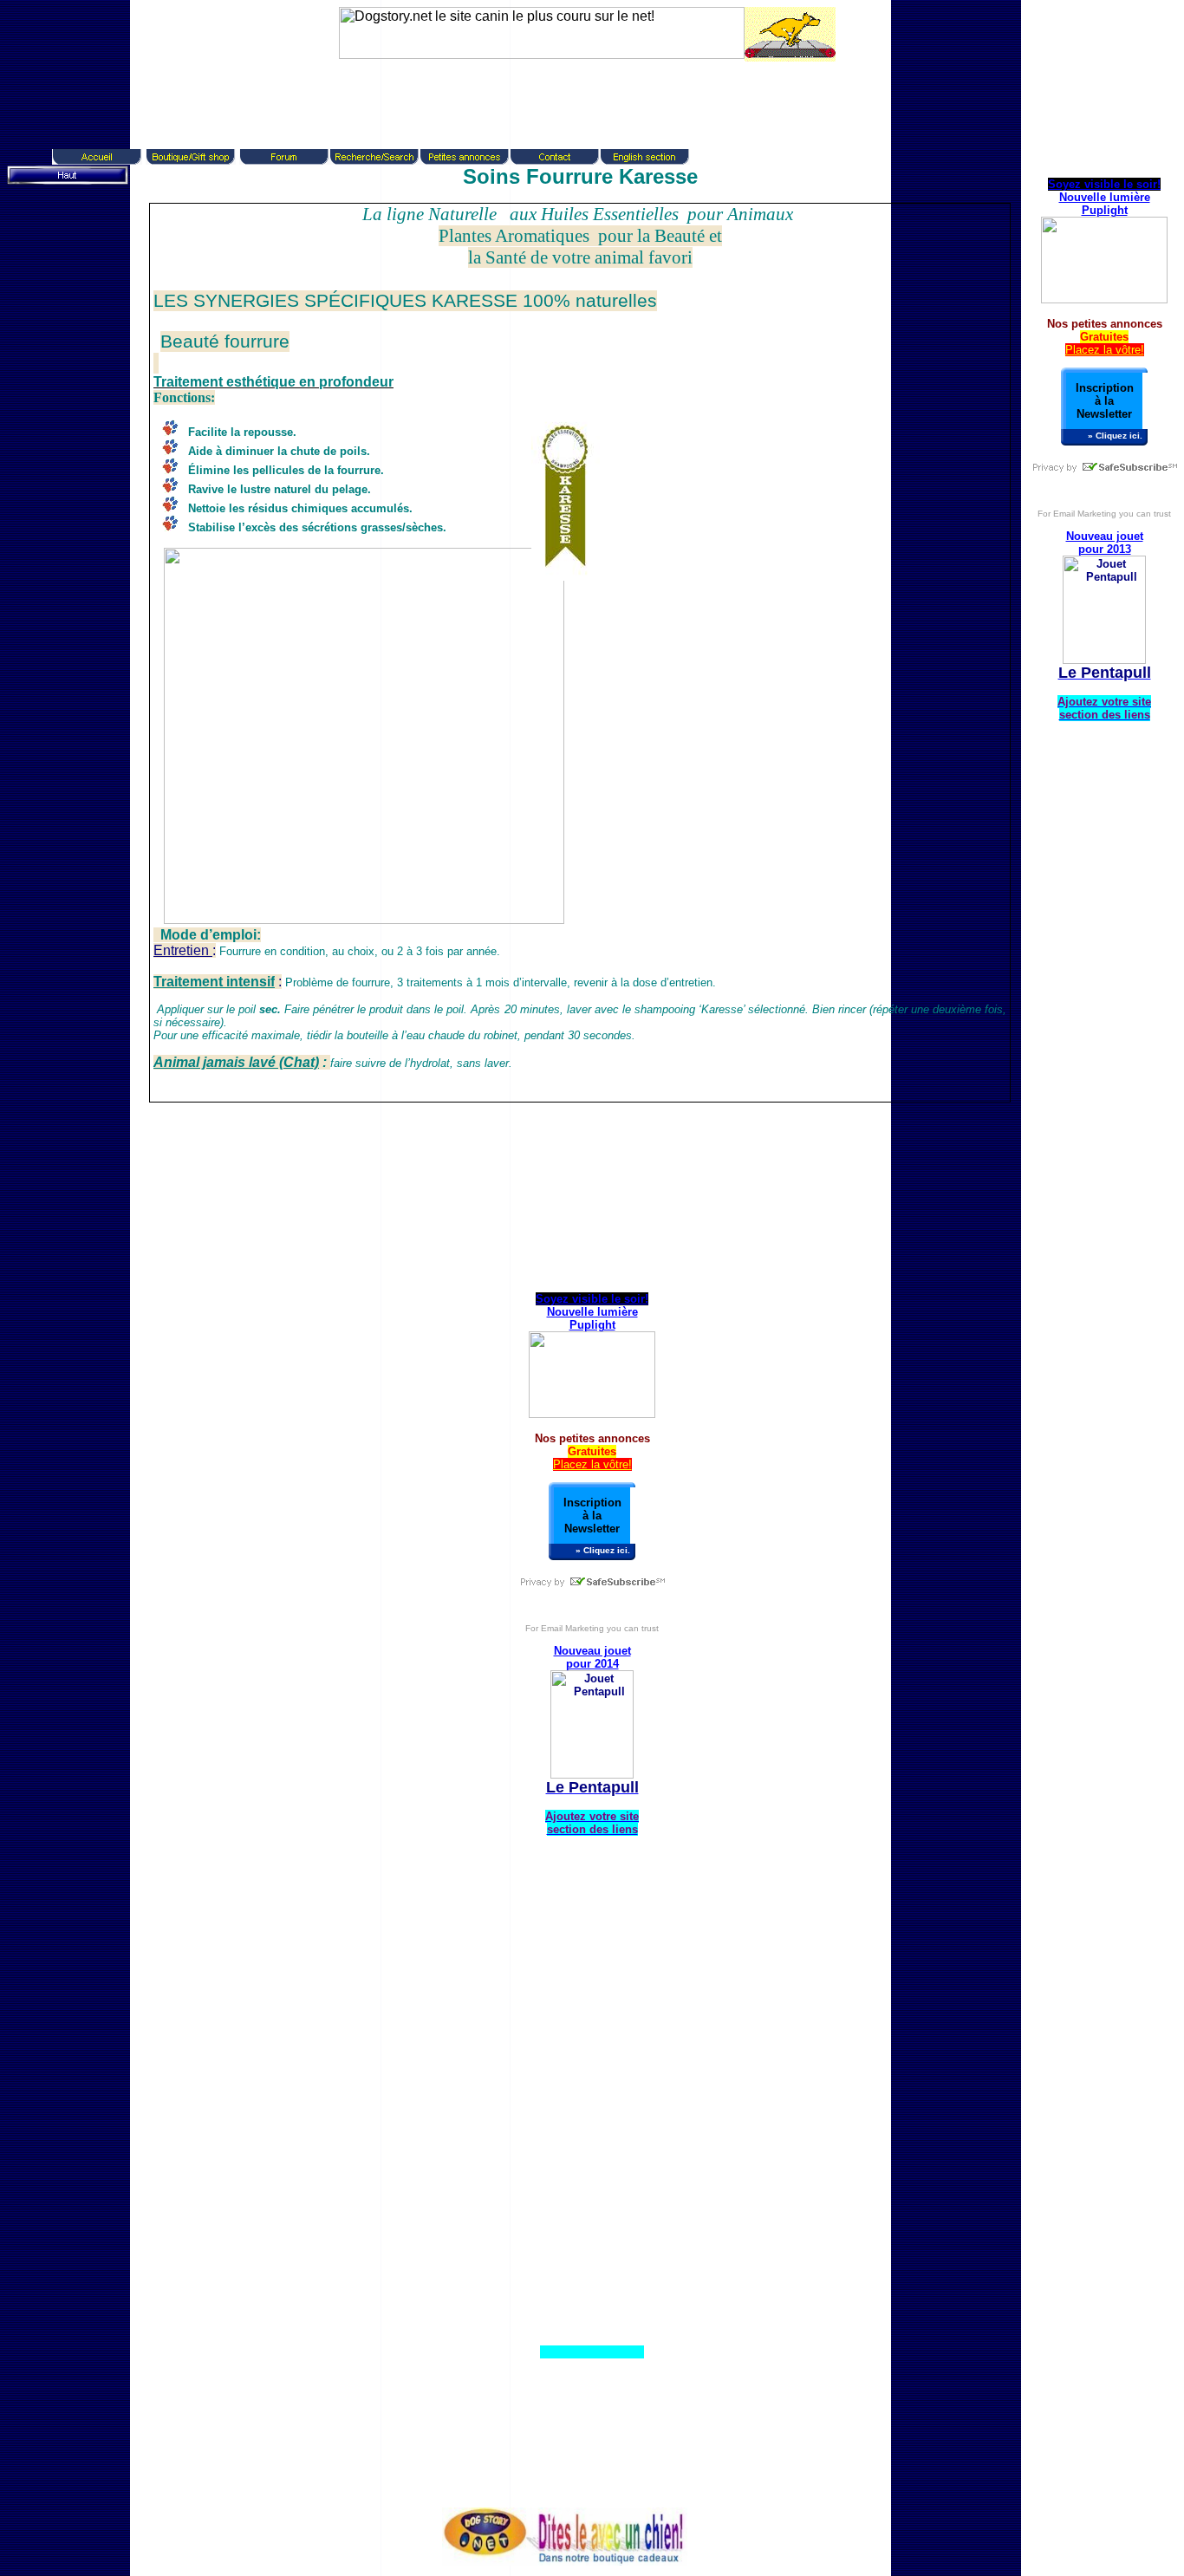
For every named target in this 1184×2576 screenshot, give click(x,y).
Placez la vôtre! (1105, 350)
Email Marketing (1085, 514)
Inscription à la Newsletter (1105, 401)
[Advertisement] (583, 101)
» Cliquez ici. (1115, 436)
